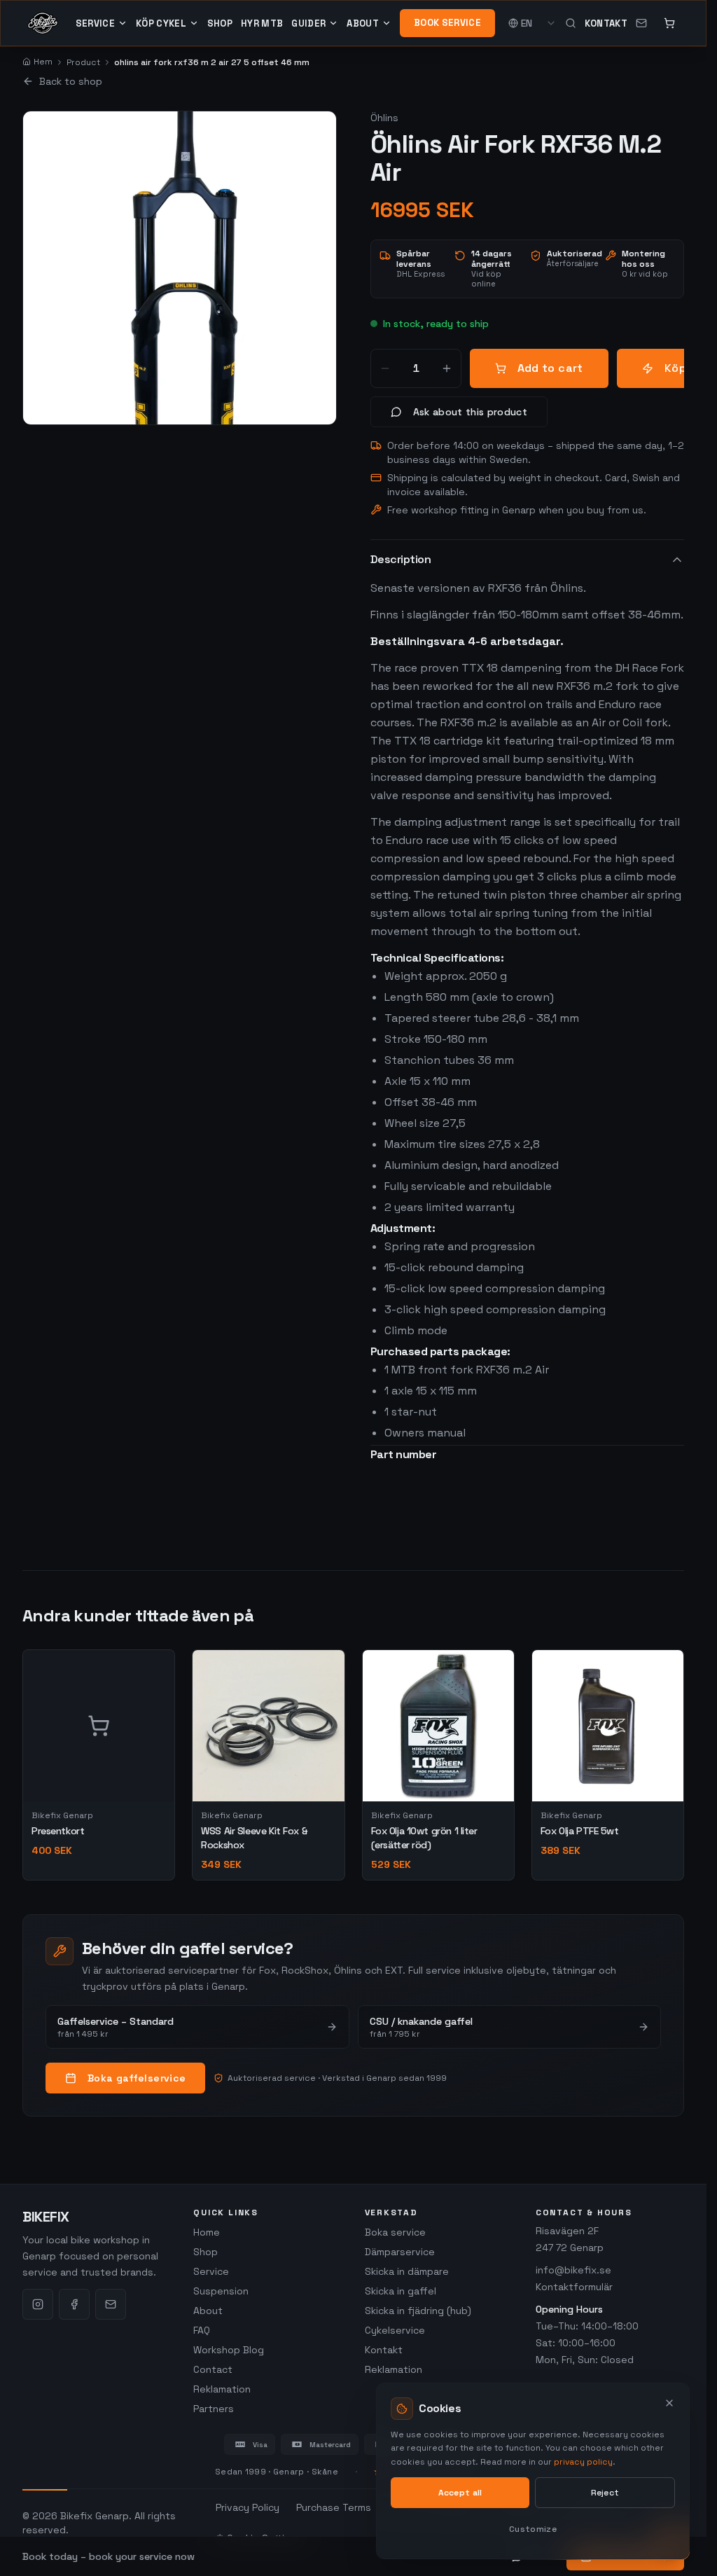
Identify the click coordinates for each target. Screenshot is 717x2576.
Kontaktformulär (574, 2287)
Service (95, 23)
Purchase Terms (334, 2507)
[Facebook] (74, 2304)
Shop (220, 23)
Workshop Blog (229, 2350)
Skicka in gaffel (401, 2291)
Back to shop (71, 81)
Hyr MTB (262, 23)
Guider (308, 23)
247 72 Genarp (570, 2248)
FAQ (202, 2330)
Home (207, 2232)
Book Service (447, 23)
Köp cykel (161, 23)
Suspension (221, 2291)
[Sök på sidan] (571, 23)
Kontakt (606, 23)
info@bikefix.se (573, 2270)
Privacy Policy (248, 2507)
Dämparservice (400, 2252)
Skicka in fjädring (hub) (418, 2311)
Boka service (395, 2232)
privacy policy (583, 2462)
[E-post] (111, 2304)
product (83, 62)
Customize (533, 2529)
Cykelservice (395, 2330)
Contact (213, 2369)
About (363, 23)
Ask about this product (471, 412)
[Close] (669, 2403)
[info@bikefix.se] (641, 23)
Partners (214, 2409)
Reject (605, 2493)
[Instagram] (38, 2304)
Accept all (460, 2493)
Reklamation (222, 2389)
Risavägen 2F (567, 2231)
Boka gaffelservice (137, 2078)
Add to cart (550, 368)
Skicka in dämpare (407, 2271)
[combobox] (539, 23)
